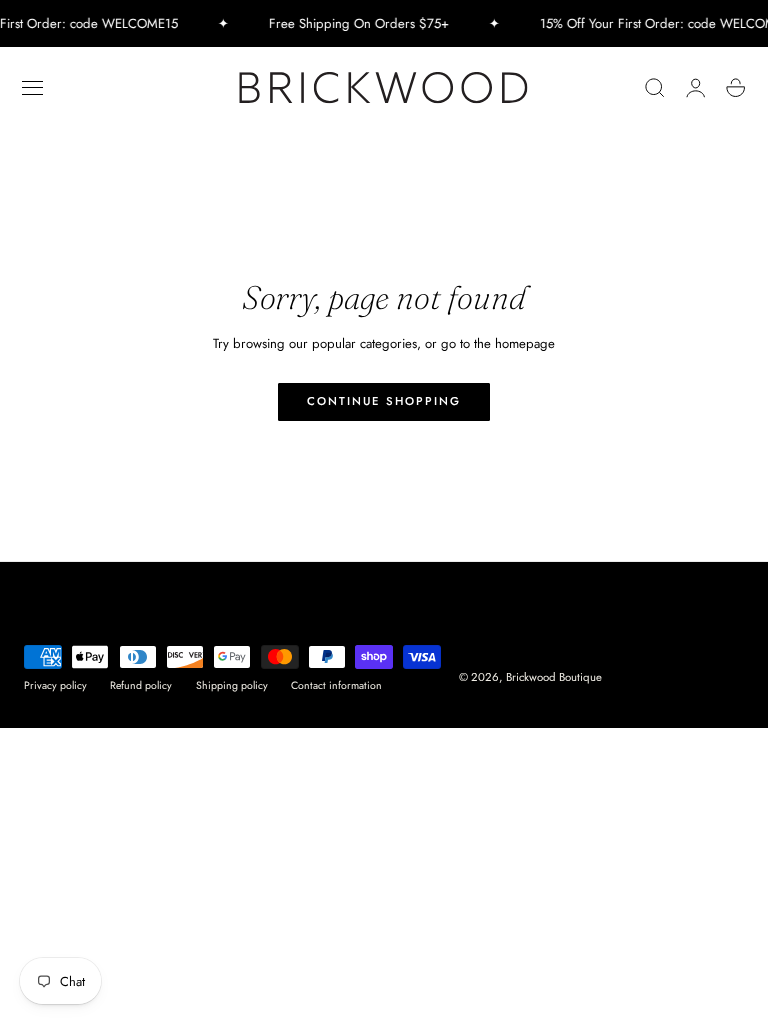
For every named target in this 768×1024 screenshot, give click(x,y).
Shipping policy (232, 685)
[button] (33, 88)
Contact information (336, 685)
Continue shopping (384, 401)
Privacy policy (55, 685)
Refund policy (141, 685)
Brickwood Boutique (554, 677)
